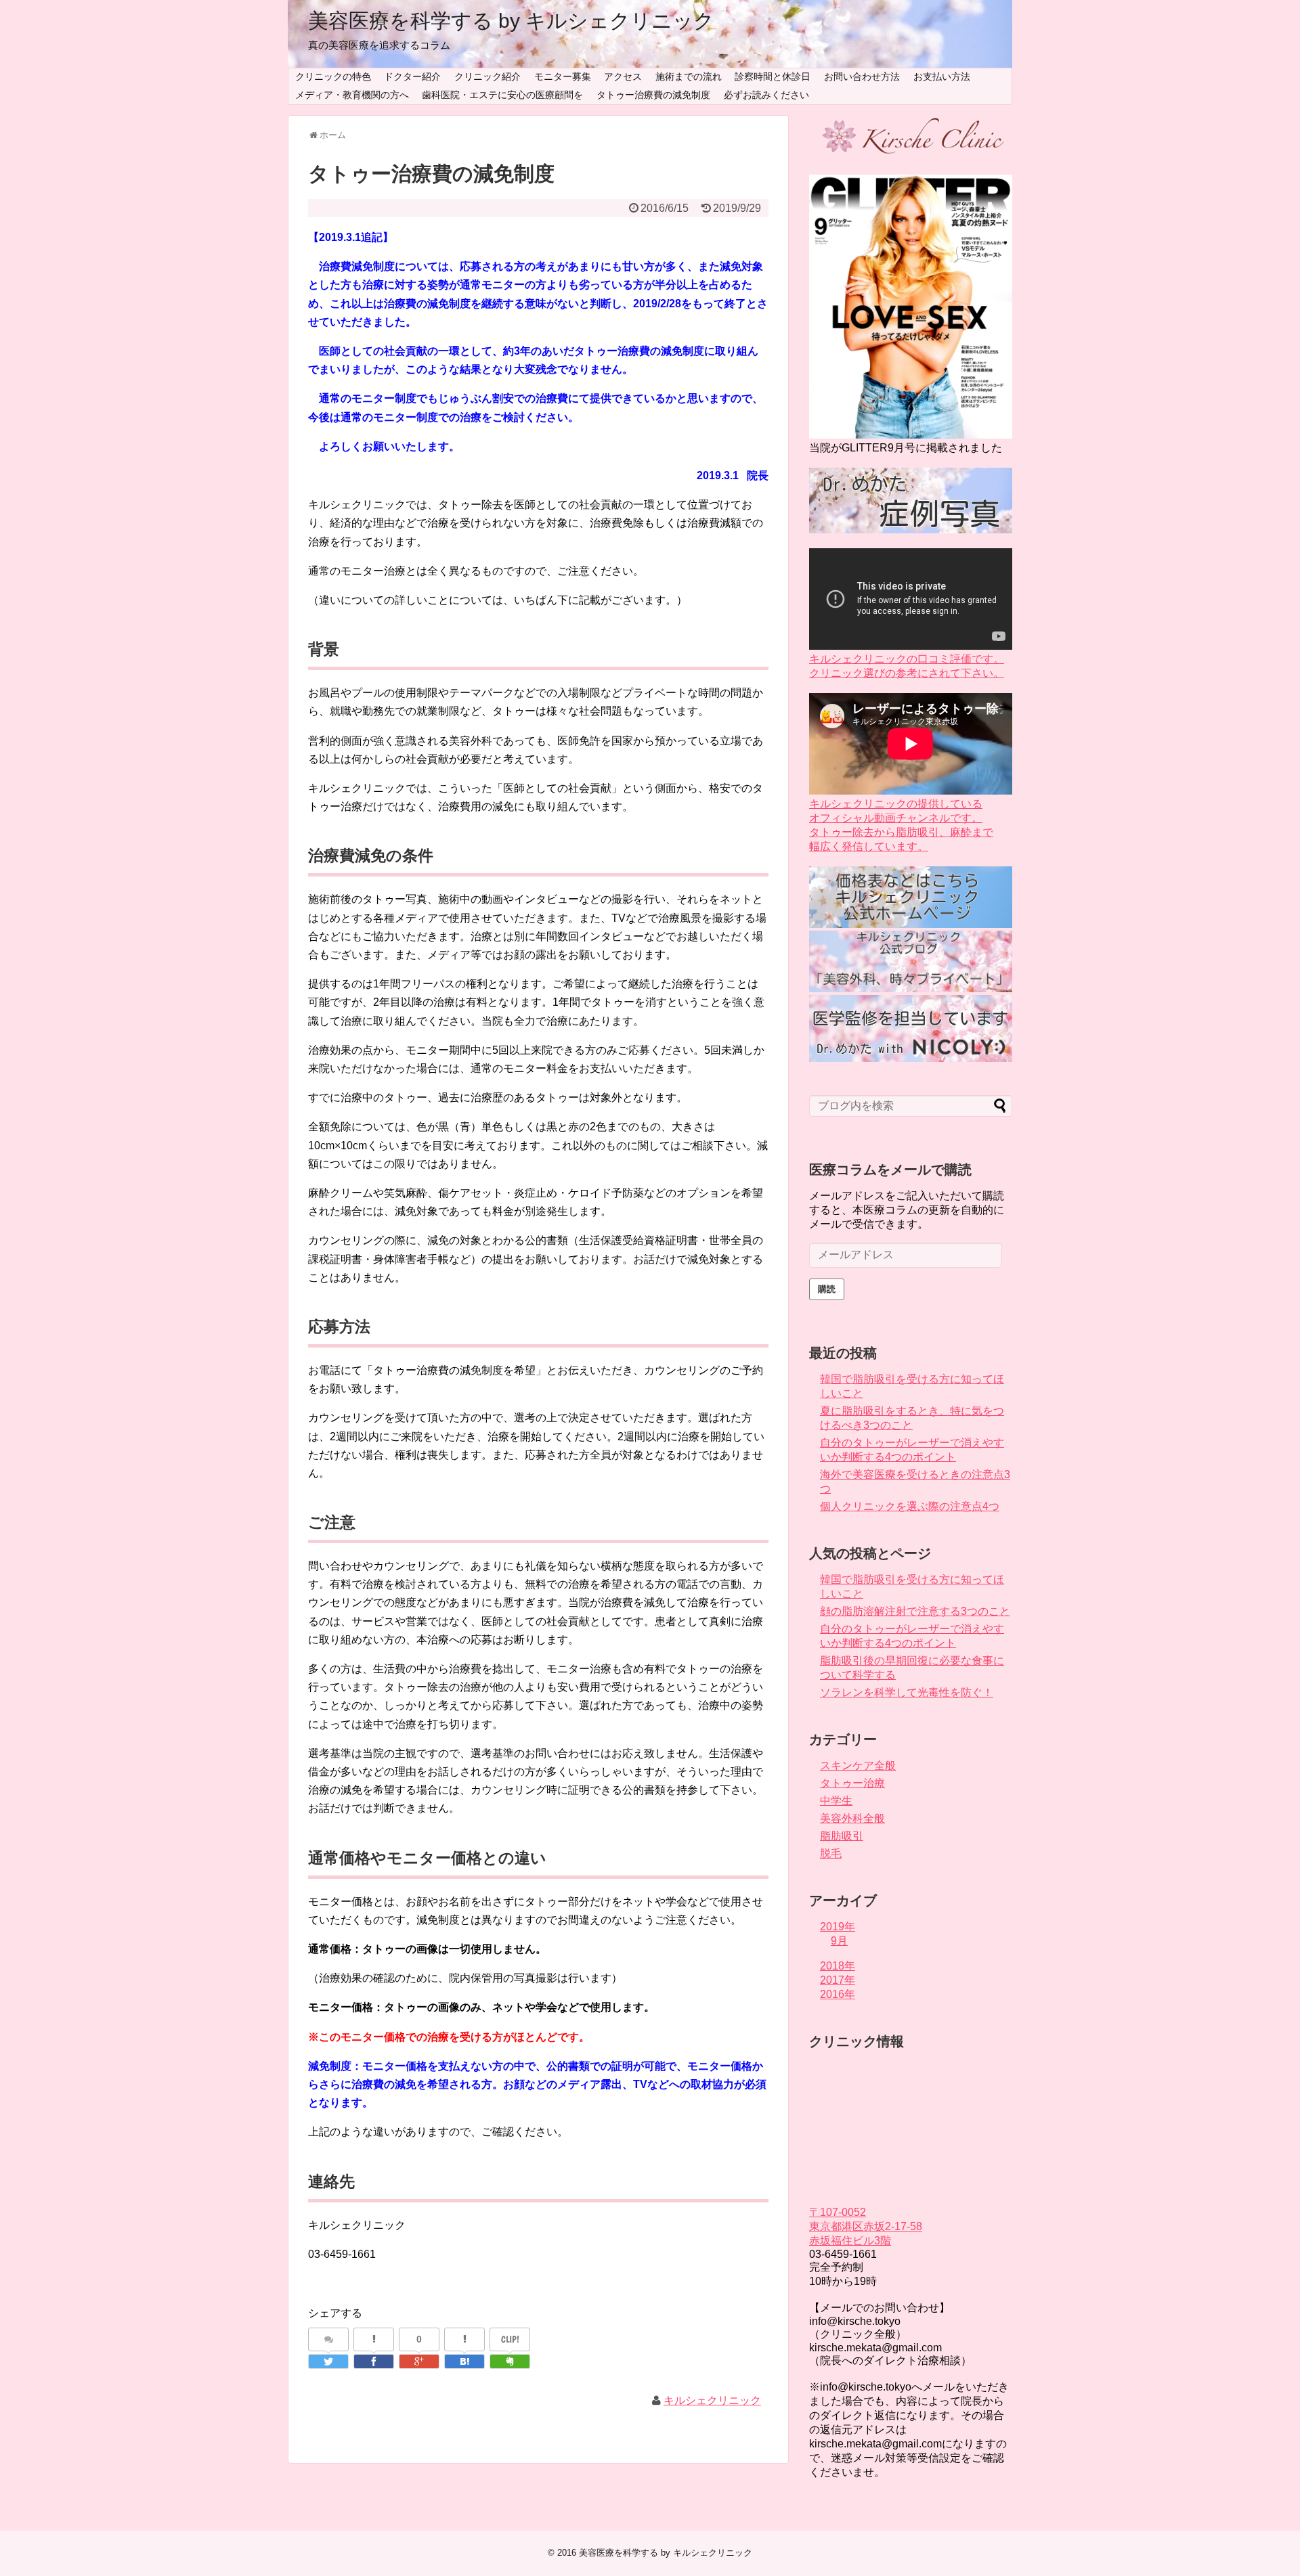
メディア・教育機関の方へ (352, 95)
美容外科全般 (852, 1818)
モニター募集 (563, 76)
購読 (827, 1289)
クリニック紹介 (487, 76)
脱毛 (831, 1853)
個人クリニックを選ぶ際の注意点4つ (910, 1506)
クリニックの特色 (333, 76)
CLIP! (510, 2339)
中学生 (836, 1801)
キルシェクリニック (712, 2400)
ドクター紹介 (412, 76)
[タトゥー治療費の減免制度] (464, 2361)
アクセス (623, 76)
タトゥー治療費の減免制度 (653, 95)
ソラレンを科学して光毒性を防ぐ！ (907, 1692)
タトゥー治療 (852, 1783)
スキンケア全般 (858, 1766)
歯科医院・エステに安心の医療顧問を (502, 95)
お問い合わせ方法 (862, 76)
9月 (839, 1941)
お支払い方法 (942, 76)
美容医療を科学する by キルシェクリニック (511, 21)
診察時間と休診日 (773, 76)
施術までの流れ (689, 76)
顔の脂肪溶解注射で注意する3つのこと (915, 1611)
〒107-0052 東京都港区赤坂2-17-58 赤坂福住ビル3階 (866, 2226)
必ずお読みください (766, 95)
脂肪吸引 (842, 1836)
